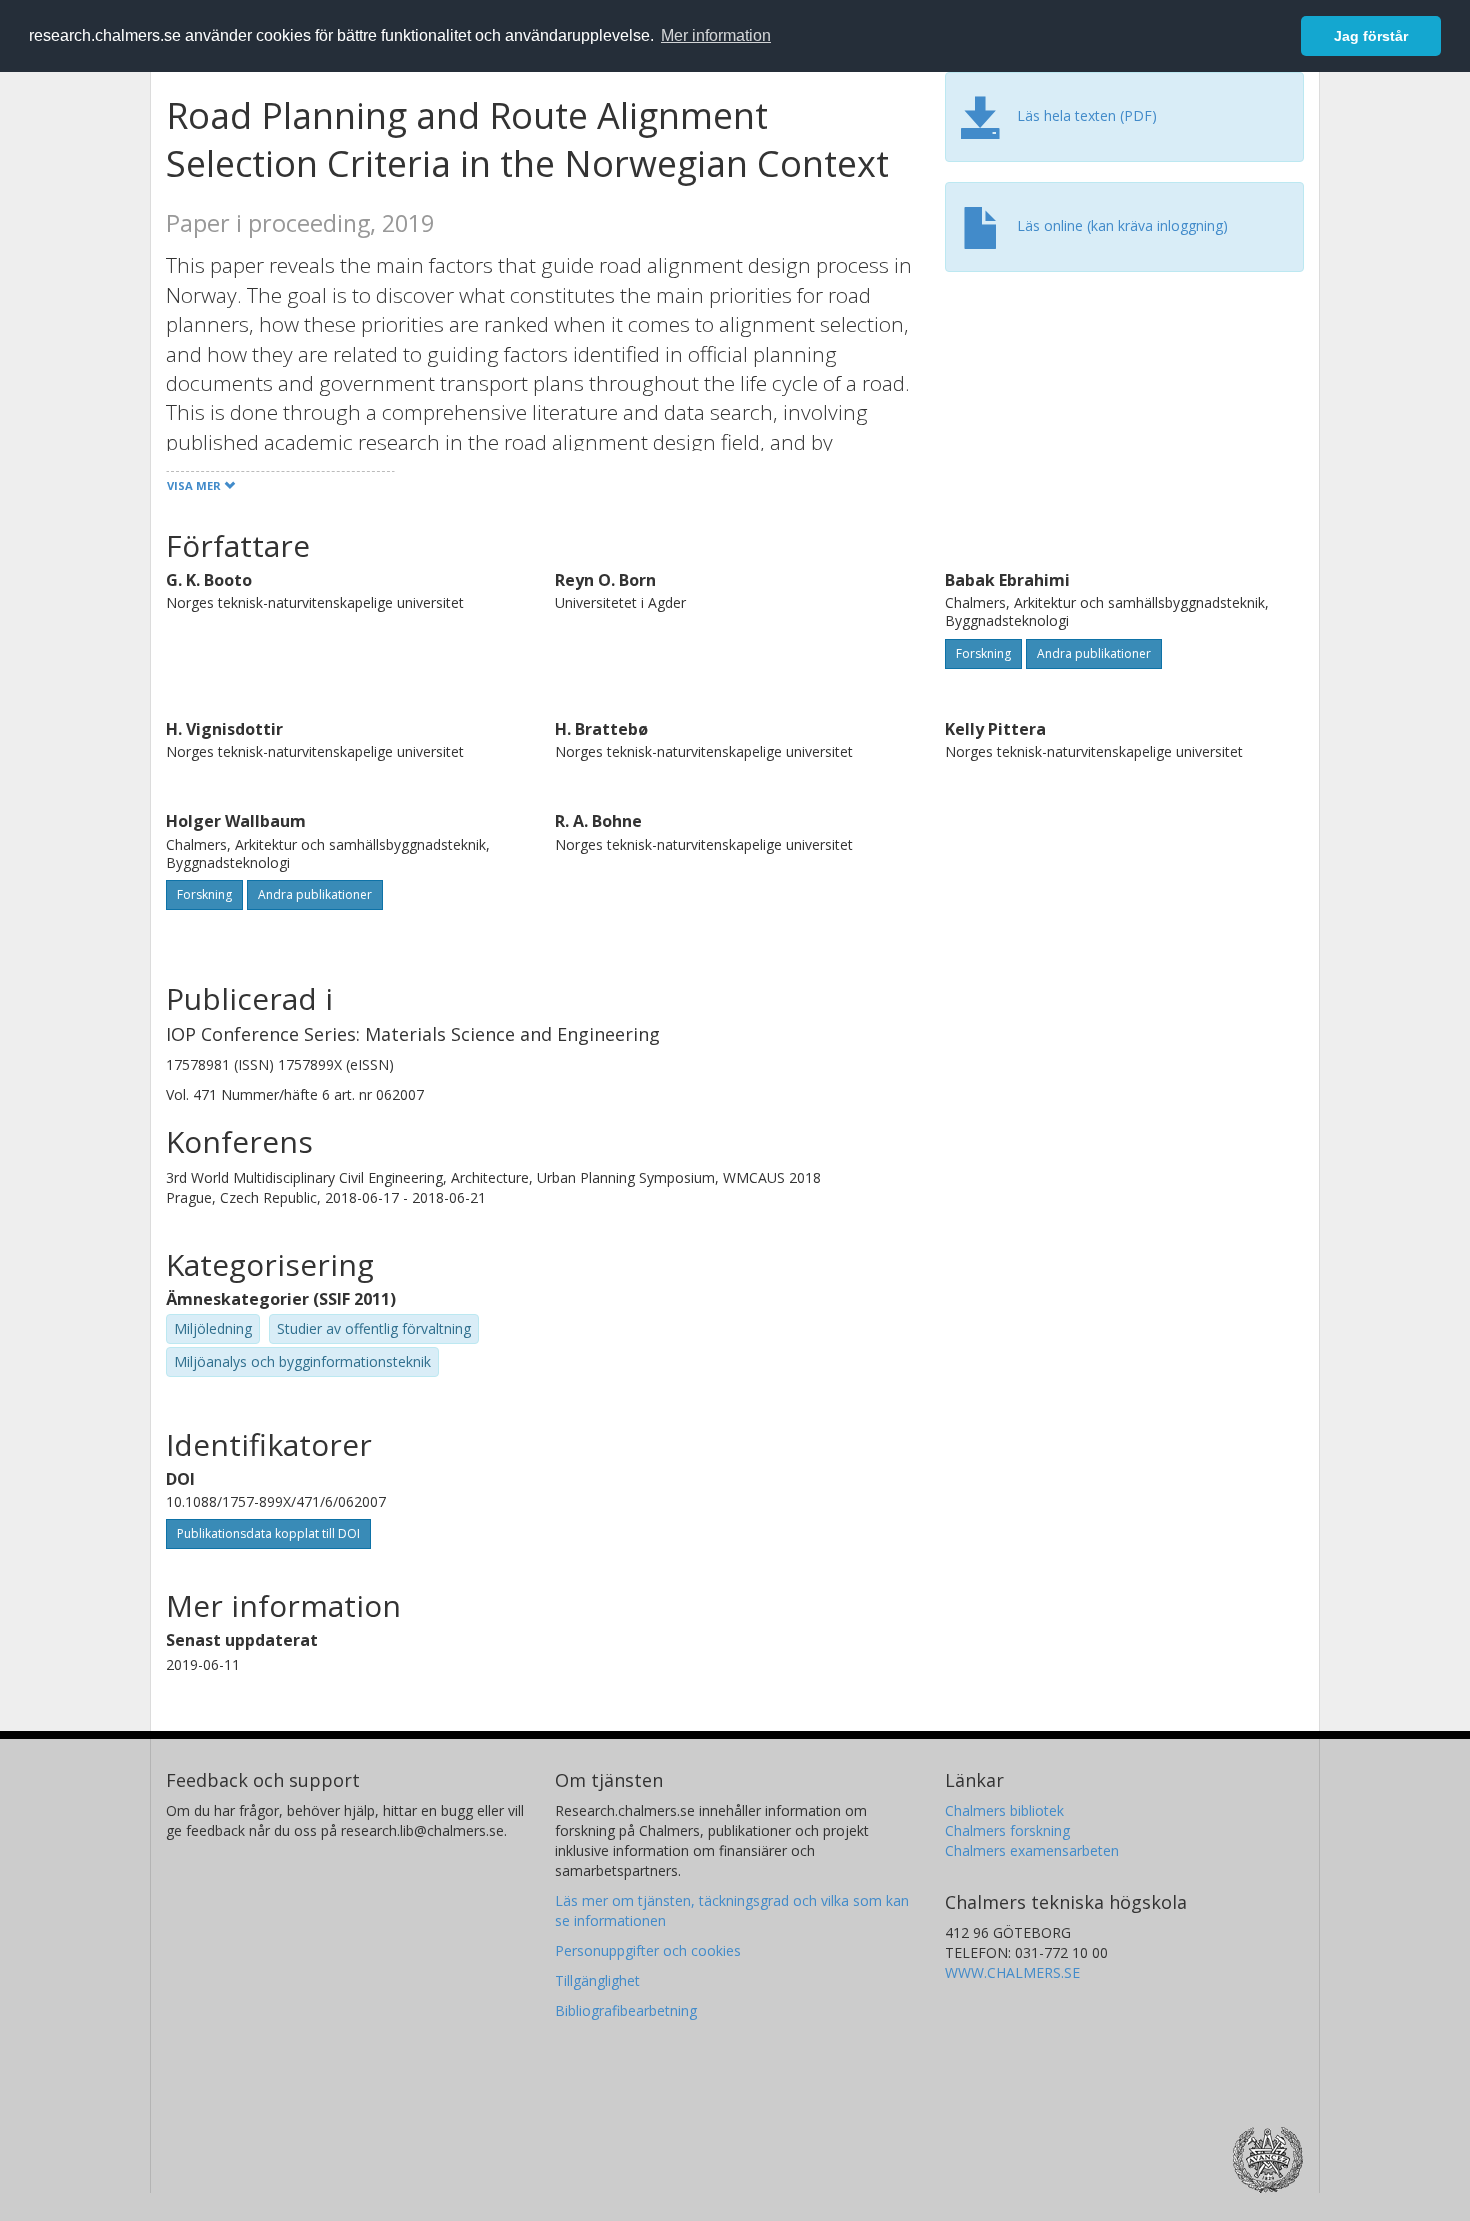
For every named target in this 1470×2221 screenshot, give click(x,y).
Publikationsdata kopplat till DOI (268, 1533)
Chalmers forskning (1007, 1830)
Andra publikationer (1094, 653)
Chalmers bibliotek (1004, 1810)
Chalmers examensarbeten (1032, 1850)
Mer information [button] (716, 35)
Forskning (983, 653)
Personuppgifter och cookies (648, 1950)
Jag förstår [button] (1371, 36)
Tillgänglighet (597, 1980)
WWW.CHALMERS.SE (1012, 1972)
